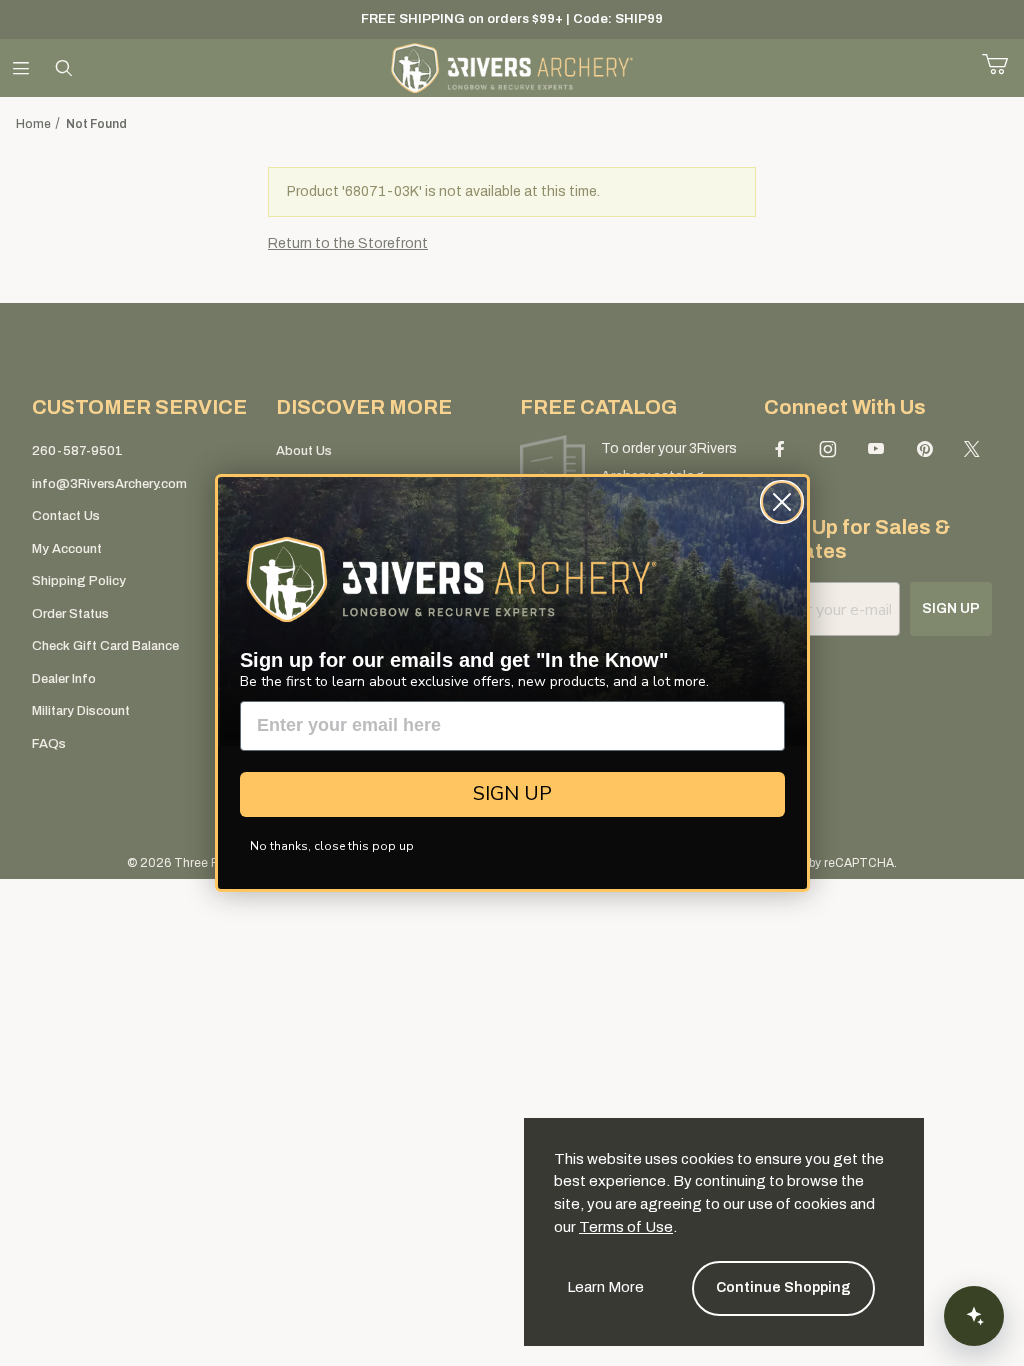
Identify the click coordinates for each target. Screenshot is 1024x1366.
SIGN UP (512, 793)
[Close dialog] (782, 502)
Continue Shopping (783, 1287)
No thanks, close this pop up (332, 846)
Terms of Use (626, 1227)
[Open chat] (974, 1316)
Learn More (605, 1287)
